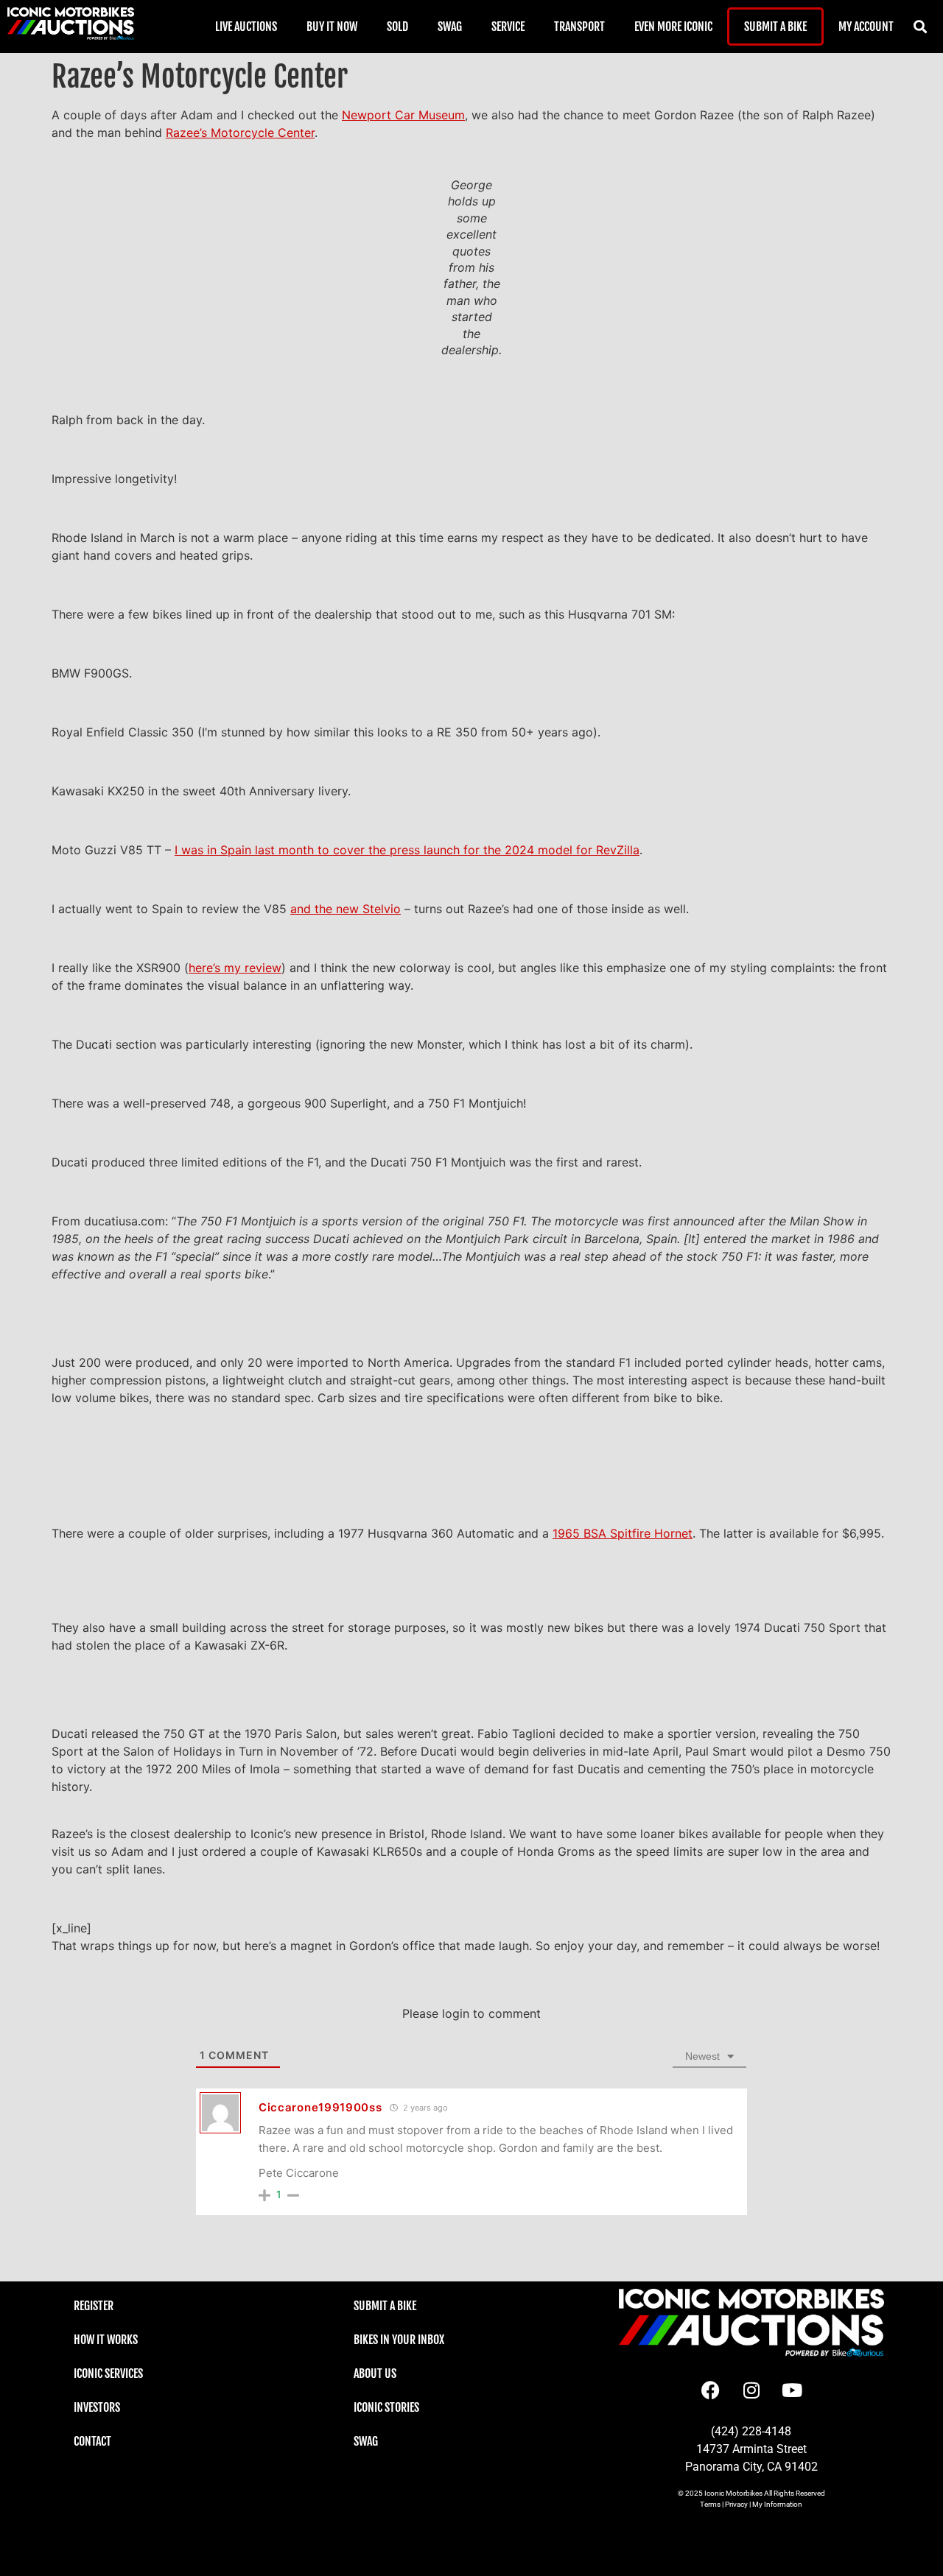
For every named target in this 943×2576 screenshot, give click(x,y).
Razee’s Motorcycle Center (240, 133)
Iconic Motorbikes (733, 2493)
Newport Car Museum (403, 115)
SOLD (397, 27)
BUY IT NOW (332, 27)
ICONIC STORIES (386, 2407)
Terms (710, 2504)
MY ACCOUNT (866, 27)
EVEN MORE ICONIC (673, 27)
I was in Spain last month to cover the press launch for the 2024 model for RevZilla (407, 850)
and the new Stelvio (346, 909)
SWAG (450, 27)
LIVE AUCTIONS (246, 27)
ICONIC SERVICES (108, 2373)
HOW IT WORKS (106, 2340)
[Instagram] (751, 2390)
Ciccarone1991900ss (320, 2107)
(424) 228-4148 (751, 2431)
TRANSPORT (579, 27)
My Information (777, 2504)
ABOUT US (375, 2373)
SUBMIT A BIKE (775, 27)
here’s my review (235, 968)
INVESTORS (97, 2407)
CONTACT (92, 2441)
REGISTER (94, 2306)
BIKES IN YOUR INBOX (399, 2340)
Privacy (736, 2504)
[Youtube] (792, 2390)
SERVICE (508, 27)
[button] (921, 27)
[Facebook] (711, 2390)
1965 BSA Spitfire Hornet (623, 1533)
